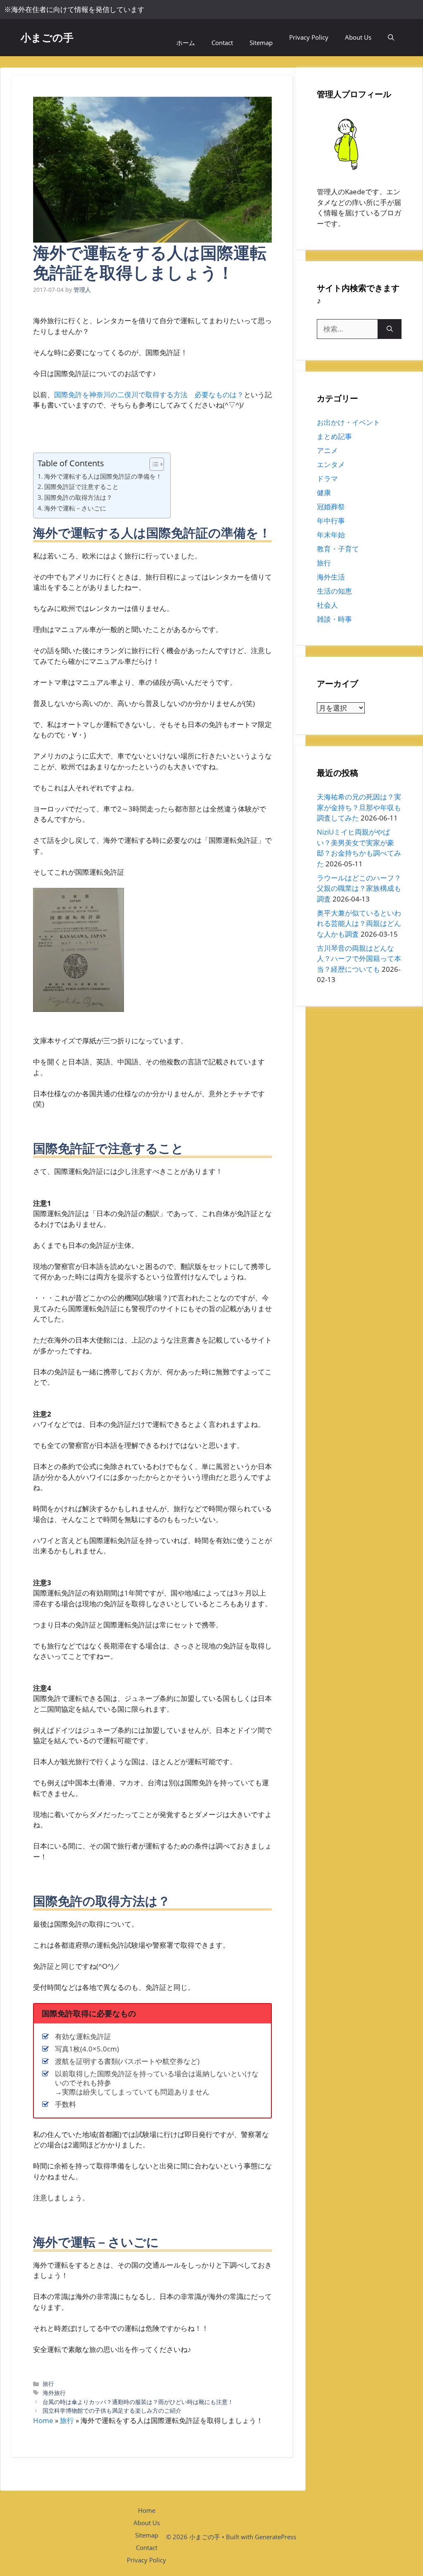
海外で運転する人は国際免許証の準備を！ (103, 476)
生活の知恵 (334, 591)
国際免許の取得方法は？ (78, 497)
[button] (391, 37)
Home (43, 2420)
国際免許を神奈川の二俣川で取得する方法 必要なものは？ (149, 395)
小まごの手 (47, 37)
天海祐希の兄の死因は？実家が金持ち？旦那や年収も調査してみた (359, 807)
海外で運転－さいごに (75, 508)
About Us (358, 37)
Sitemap (261, 43)
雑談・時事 (334, 619)
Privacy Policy (309, 37)
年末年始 (331, 535)
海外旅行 (54, 2393)
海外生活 (331, 577)
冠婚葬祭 (331, 507)
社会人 (327, 605)
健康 (324, 493)
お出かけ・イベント (348, 422)
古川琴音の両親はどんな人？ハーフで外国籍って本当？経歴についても (359, 959)
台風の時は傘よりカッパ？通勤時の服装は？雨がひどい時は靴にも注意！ (138, 2402)
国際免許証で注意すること (81, 487)
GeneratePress (276, 2537)
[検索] (390, 329)
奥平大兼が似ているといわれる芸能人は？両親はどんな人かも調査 (359, 923)
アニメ (327, 450)
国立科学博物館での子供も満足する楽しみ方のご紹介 (112, 2410)
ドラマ (327, 478)
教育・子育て (338, 549)
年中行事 (331, 521)
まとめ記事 (334, 436)
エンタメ (331, 464)
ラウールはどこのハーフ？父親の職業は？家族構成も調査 (359, 888)
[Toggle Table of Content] (153, 464)
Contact (222, 43)
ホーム (186, 43)
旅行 (48, 2384)
